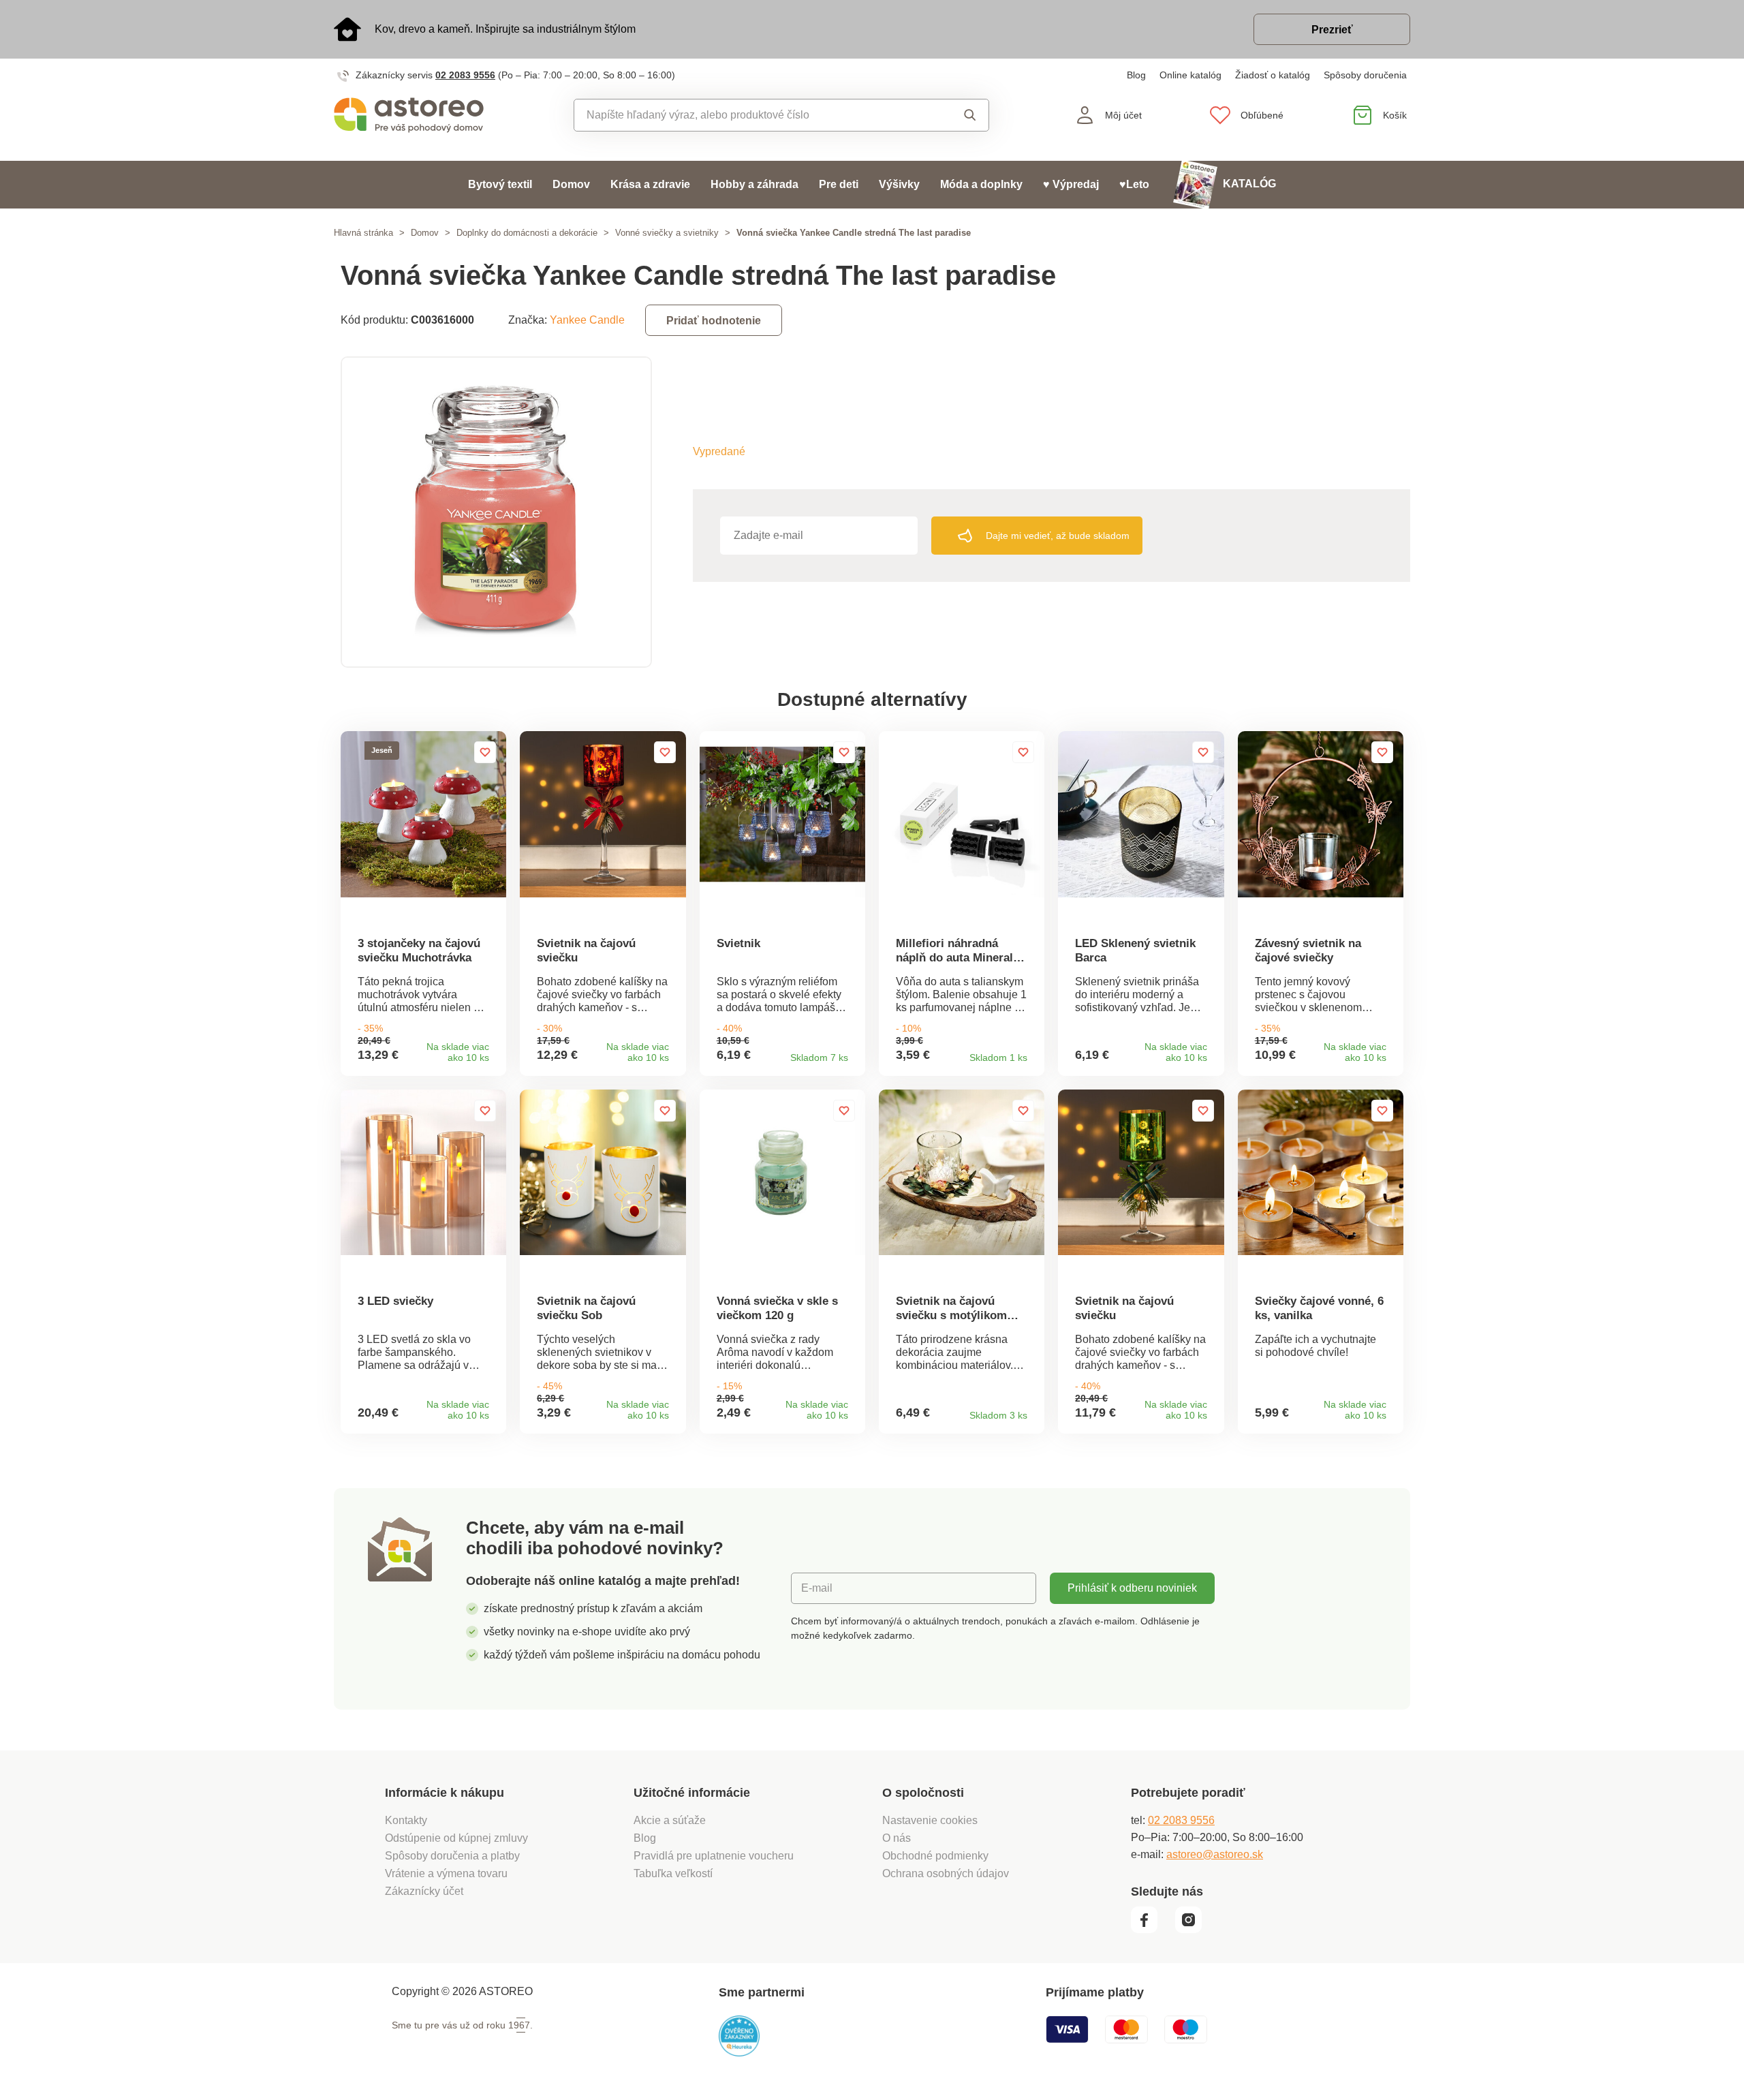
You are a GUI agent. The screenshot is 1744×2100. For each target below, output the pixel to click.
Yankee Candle (587, 320)
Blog (1136, 75)
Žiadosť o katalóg (1273, 75)
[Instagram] (1193, 1930)
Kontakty (406, 1820)
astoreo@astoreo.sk (1215, 1854)
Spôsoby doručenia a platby (452, 1856)
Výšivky (899, 184)
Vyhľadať (957, 115)
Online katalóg (1190, 75)
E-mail (817, 1588)
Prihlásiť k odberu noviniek (1132, 1588)
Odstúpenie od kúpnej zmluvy (456, 1838)
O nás (897, 1838)
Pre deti (839, 184)
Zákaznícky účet (424, 1891)
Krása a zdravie (650, 184)
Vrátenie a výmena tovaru (446, 1873)
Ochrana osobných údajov (946, 1873)
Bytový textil (500, 184)
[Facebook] (1152, 1930)
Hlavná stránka (363, 233)
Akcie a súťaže (670, 1820)
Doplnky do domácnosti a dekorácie (527, 233)
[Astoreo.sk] (418, 115)
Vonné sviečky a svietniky (667, 233)
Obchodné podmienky (935, 1856)
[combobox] (750, 115)
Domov (571, 184)
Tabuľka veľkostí (673, 1873)
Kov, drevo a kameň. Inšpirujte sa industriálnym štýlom (505, 29)
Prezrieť (1332, 30)
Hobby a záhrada (754, 184)
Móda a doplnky (981, 184)
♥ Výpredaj (1071, 184)
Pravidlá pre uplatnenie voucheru (714, 1856)
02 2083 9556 (465, 75)
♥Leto (1134, 184)
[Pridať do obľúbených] (485, 752)
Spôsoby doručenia (1365, 75)
